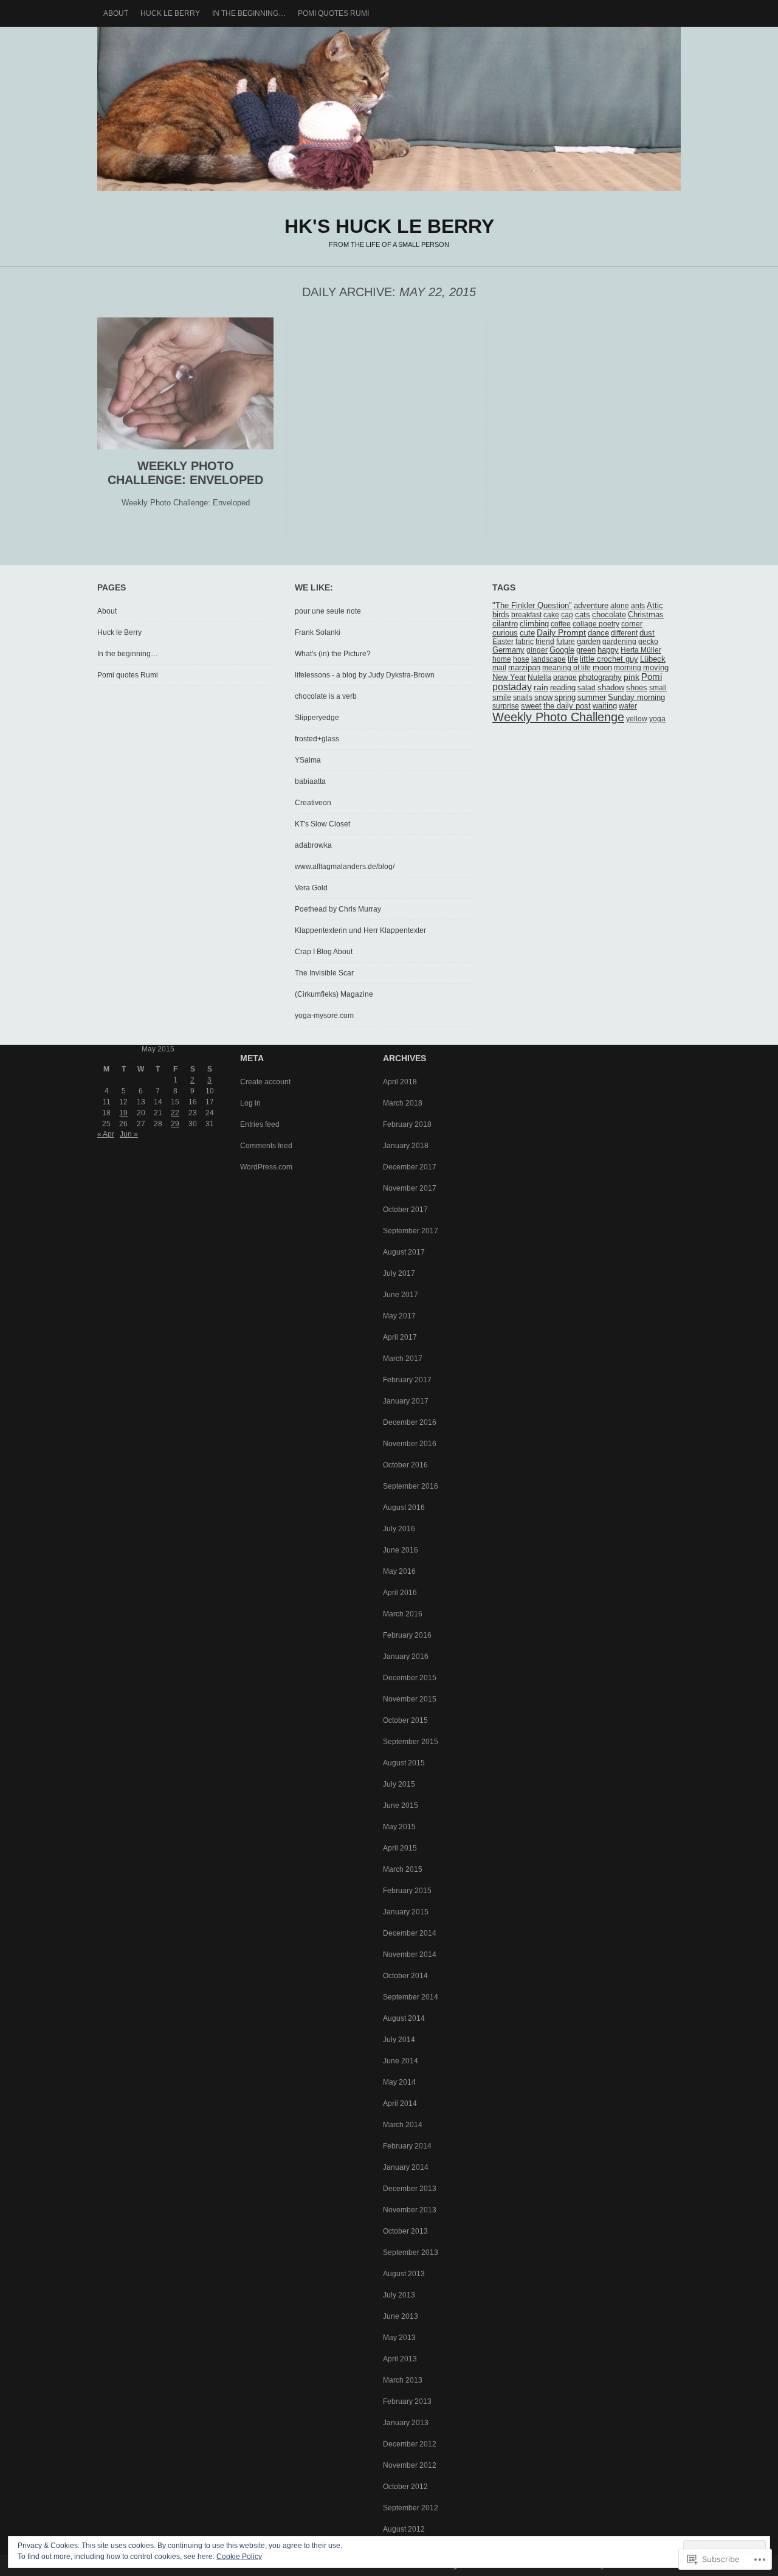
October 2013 (405, 2231)
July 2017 (399, 1273)
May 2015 (399, 1827)
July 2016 (399, 1529)
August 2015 (404, 1763)
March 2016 (403, 1614)
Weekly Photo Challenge (558, 717)
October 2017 (405, 1210)
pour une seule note (328, 611)
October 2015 (405, 1720)
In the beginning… (249, 13)
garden (589, 642)
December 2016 (410, 1422)
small (658, 688)
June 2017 (401, 1295)
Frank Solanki (318, 632)
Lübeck (653, 659)
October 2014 (405, 1976)
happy (608, 650)
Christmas (646, 615)
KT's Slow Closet (322, 824)
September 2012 (411, 2508)
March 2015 (403, 1869)
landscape (549, 659)
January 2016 (406, 1657)
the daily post (567, 706)
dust (647, 633)
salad (587, 688)
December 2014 (410, 1933)
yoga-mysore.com (324, 1016)
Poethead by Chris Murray (338, 909)
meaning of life (566, 668)
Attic (655, 606)
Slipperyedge (317, 718)
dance (598, 633)
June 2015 (401, 1806)
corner (632, 624)
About (116, 13)
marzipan (524, 668)
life (573, 659)
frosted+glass (317, 739)
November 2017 (410, 1188)
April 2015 (400, 1848)
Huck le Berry (170, 13)
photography (600, 677)
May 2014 (399, 2082)
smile (502, 698)
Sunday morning (636, 698)
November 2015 (410, 1699)
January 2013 (406, 2423)
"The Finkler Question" (532, 606)
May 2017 (399, 1316)
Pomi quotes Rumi (333, 13)
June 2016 (401, 1550)
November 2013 (410, 2210)
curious (505, 633)
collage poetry (596, 624)
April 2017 (400, 1337)
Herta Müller (641, 650)
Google (562, 650)
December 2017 (410, 1167)
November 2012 (410, 2465)
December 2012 (410, 2444)
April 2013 (400, 2359)
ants (638, 606)
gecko (648, 642)
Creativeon (313, 803)
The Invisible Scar (324, 973)
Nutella (539, 677)
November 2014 (410, 1955)
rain (541, 687)
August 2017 (404, 1252)
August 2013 (404, 2274)
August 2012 (404, 2529)
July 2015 (399, 1784)
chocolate (609, 615)
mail (499, 668)
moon (602, 668)
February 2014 (407, 2146)
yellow (637, 719)
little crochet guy (609, 659)
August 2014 (404, 2018)
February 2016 (407, 1635)
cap (567, 615)
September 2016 (411, 1486)
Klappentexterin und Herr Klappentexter (360, 930)
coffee (561, 624)
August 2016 (404, 1508)
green (586, 650)
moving (656, 668)
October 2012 (405, 2487)
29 (175, 1124)
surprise (506, 706)
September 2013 (411, 2252)
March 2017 (403, 1359)
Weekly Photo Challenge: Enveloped (185, 473)
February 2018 (407, 1124)
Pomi (652, 677)
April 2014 (400, 2103)
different (624, 633)
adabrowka (313, 845)
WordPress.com (266, 1167)
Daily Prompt (561, 633)
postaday (512, 687)
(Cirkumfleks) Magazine (334, 994)
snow (543, 697)
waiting (605, 706)
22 (175, 1113)
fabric (525, 642)
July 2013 (399, 2295)
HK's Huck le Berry (389, 109)
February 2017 (407, 1380)
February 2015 (407, 1891)
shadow (611, 688)
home (502, 659)
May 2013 (399, 2338)
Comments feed (266, 1146)
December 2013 (410, 2189)
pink (632, 677)
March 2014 (403, 2125)
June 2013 (401, 2316)
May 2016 (399, 1571)
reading (563, 688)
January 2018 (406, 1146)
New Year (509, 677)
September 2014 (411, 1997)
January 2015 (406, 1912)
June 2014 (401, 2061)
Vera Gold (311, 888)
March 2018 (403, 1103)
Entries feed (260, 1124)
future (566, 642)
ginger (537, 650)
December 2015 (410, 1678)
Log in (250, 1103)
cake (551, 615)
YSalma (308, 760)
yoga (657, 719)
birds (501, 615)
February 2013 (407, 2401)
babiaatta (310, 781)
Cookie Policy (239, 2557)
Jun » (129, 1134)
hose (521, 659)
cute (527, 633)
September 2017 (411, 1231)
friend (545, 642)
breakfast (526, 615)
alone (620, 606)
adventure (591, 605)
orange (565, 677)
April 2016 (400, 1593)
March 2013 (403, 2380)
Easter (503, 642)
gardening (619, 642)
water (628, 706)
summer (592, 698)
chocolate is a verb (326, 696)
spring (565, 697)
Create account (265, 1082)
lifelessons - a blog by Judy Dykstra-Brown (365, 675)
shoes (637, 687)
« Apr (106, 1134)
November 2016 (410, 1444)
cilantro (505, 624)
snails (523, 698)
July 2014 (399, 2040)
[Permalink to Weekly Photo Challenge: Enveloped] (185, 447)
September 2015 (411, 1742)
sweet (531, 706)
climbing (534, 624)
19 (123, 1113)
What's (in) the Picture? (333, 654)
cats (583, 615)
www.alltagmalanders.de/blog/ (345, 867)
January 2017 (406, 1401)
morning (628, 668)
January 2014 (406, 2167)
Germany (508, 650)
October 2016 (405, 1465)
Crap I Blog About (324, 952)
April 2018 (400, 1082)
